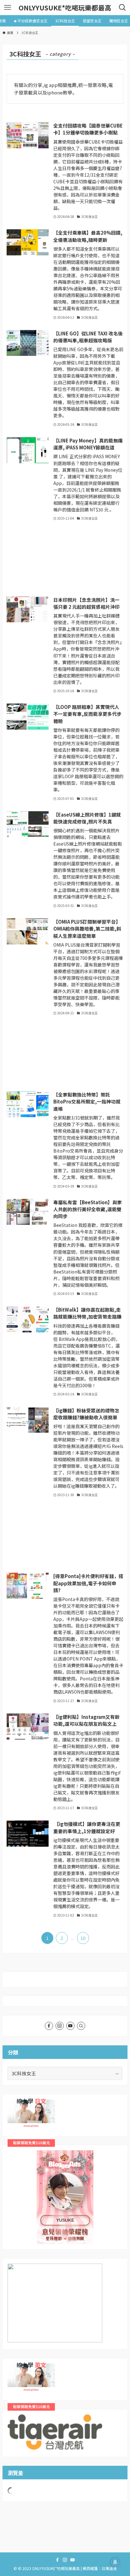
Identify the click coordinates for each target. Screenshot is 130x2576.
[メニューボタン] (8, 8)
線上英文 (17, 2367)
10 (83, 1938)
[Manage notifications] (115, 2562)
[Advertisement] (65, 559)
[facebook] (49, 2026)
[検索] (81, 2026)
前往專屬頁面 (65, 2197)
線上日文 (17, 2103)
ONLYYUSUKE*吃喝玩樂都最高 (65, 8)
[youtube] (70, 2026)
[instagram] (60, 2026)
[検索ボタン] (122, 8)
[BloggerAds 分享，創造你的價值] (65, 2170)
